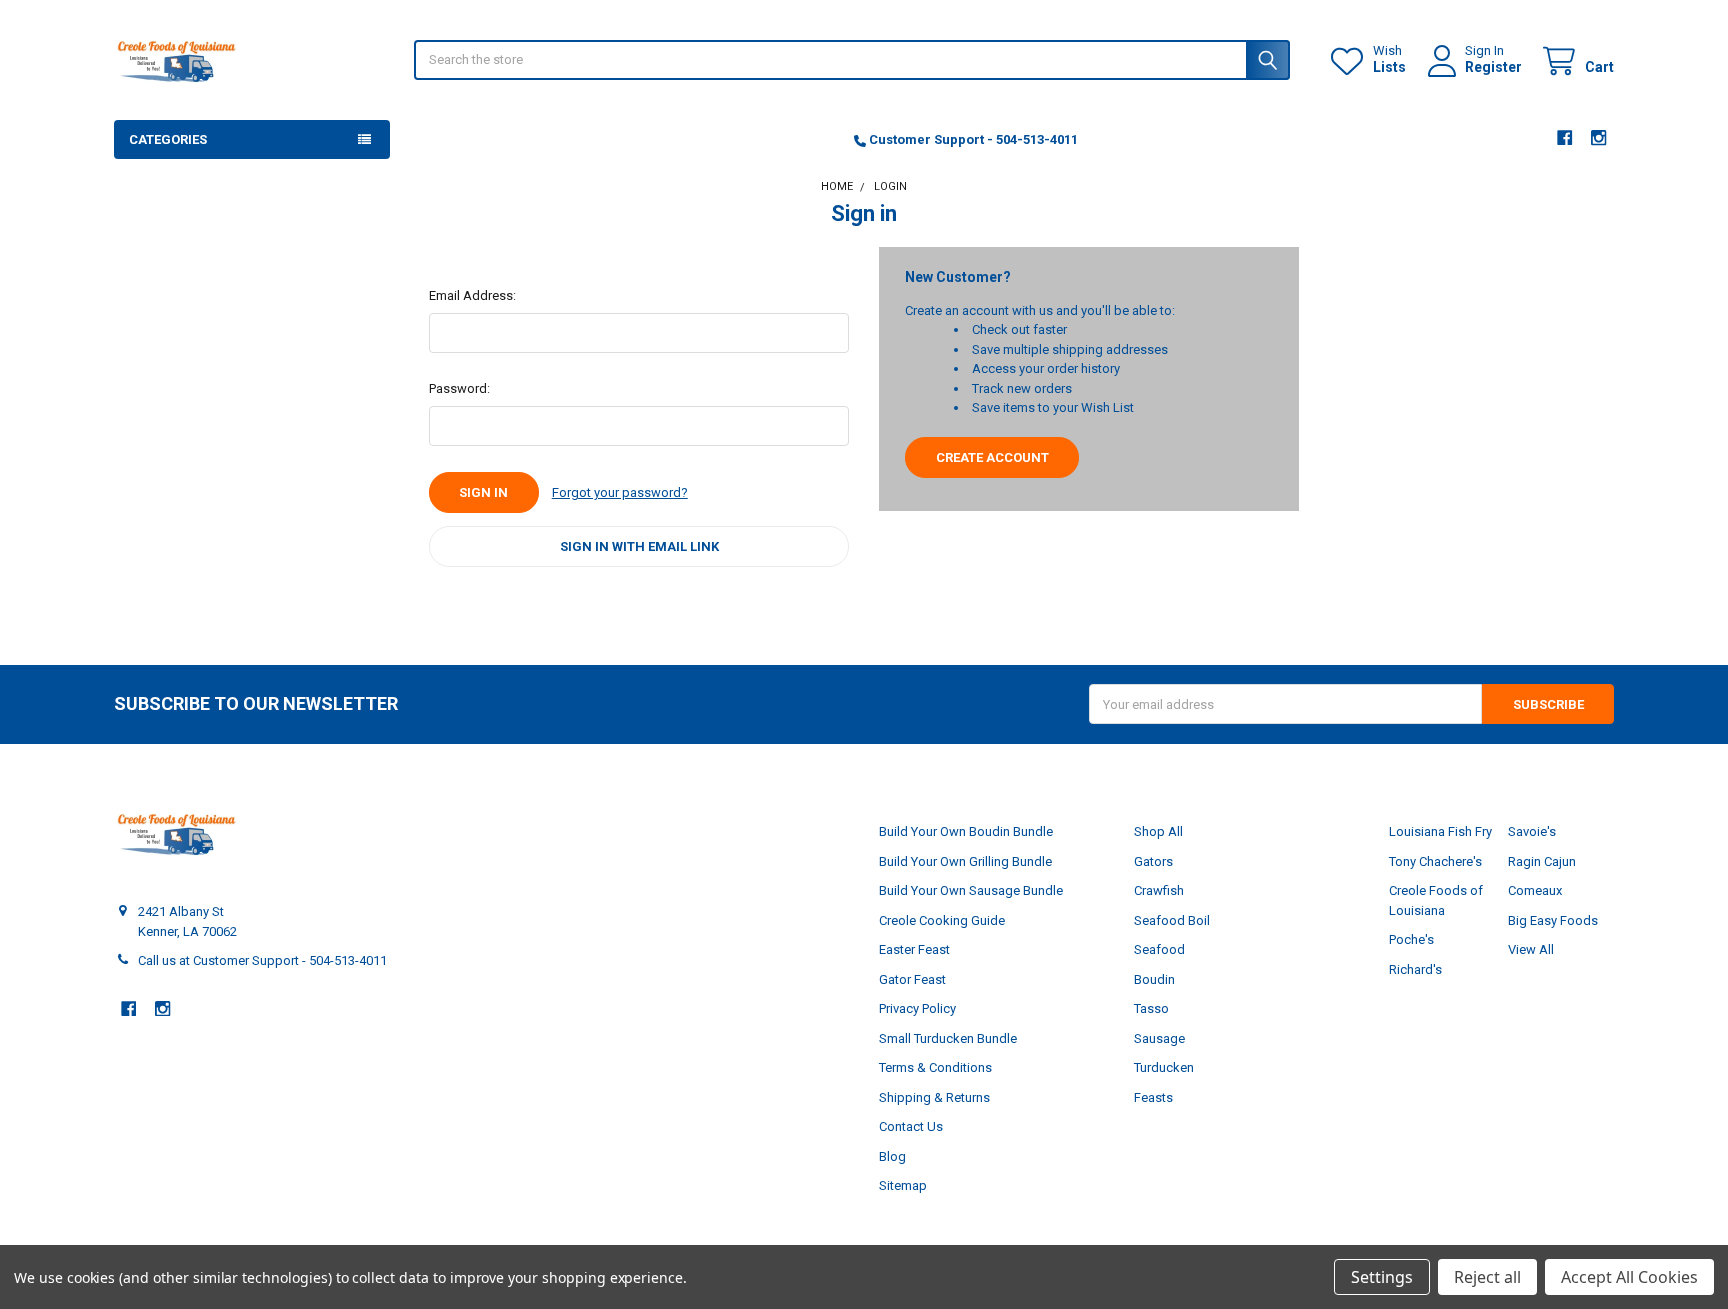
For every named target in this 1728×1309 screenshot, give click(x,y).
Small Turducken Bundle (948, 1038)
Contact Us (911, 1126)
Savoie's (1532, 831)
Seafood (1159, 949)
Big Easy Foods (1553, 920)
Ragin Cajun (1542, 861)
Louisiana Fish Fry (1440, 831)
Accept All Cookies (1629, 1277)
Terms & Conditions (935, 1067)
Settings (1382, 1277)
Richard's (1415, 969)
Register (1493, 67)
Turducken (1164, 1067)
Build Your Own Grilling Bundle (965, 861)
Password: (459, 388)
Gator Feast (912, 979)
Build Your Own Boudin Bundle (966, 831)
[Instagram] (1599, 137)
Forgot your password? (620, 492)
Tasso (1151, 1008)
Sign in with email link (639, 546)
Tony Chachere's (1435, 861)
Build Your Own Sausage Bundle (971, 890)
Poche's (1411, 939)
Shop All (1158, 831)
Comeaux (1535, 890)
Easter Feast (914, 949)
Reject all (1487, 1277)
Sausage (1159, 1038)
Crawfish (1159, 890)
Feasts (1153, 1097)
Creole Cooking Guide (942, 920)
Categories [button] (168, 139)
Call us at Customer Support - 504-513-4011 (262, 960)
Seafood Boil (1172, 920)
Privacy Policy (917, 1008)
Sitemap (903, 1185)
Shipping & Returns (934, 1097)
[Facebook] (1564, 137)
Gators (1153, 861)
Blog (892, 1156)
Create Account (992, 457)
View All (1531, 949)
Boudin (1154, 979)
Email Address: (472, 295)
